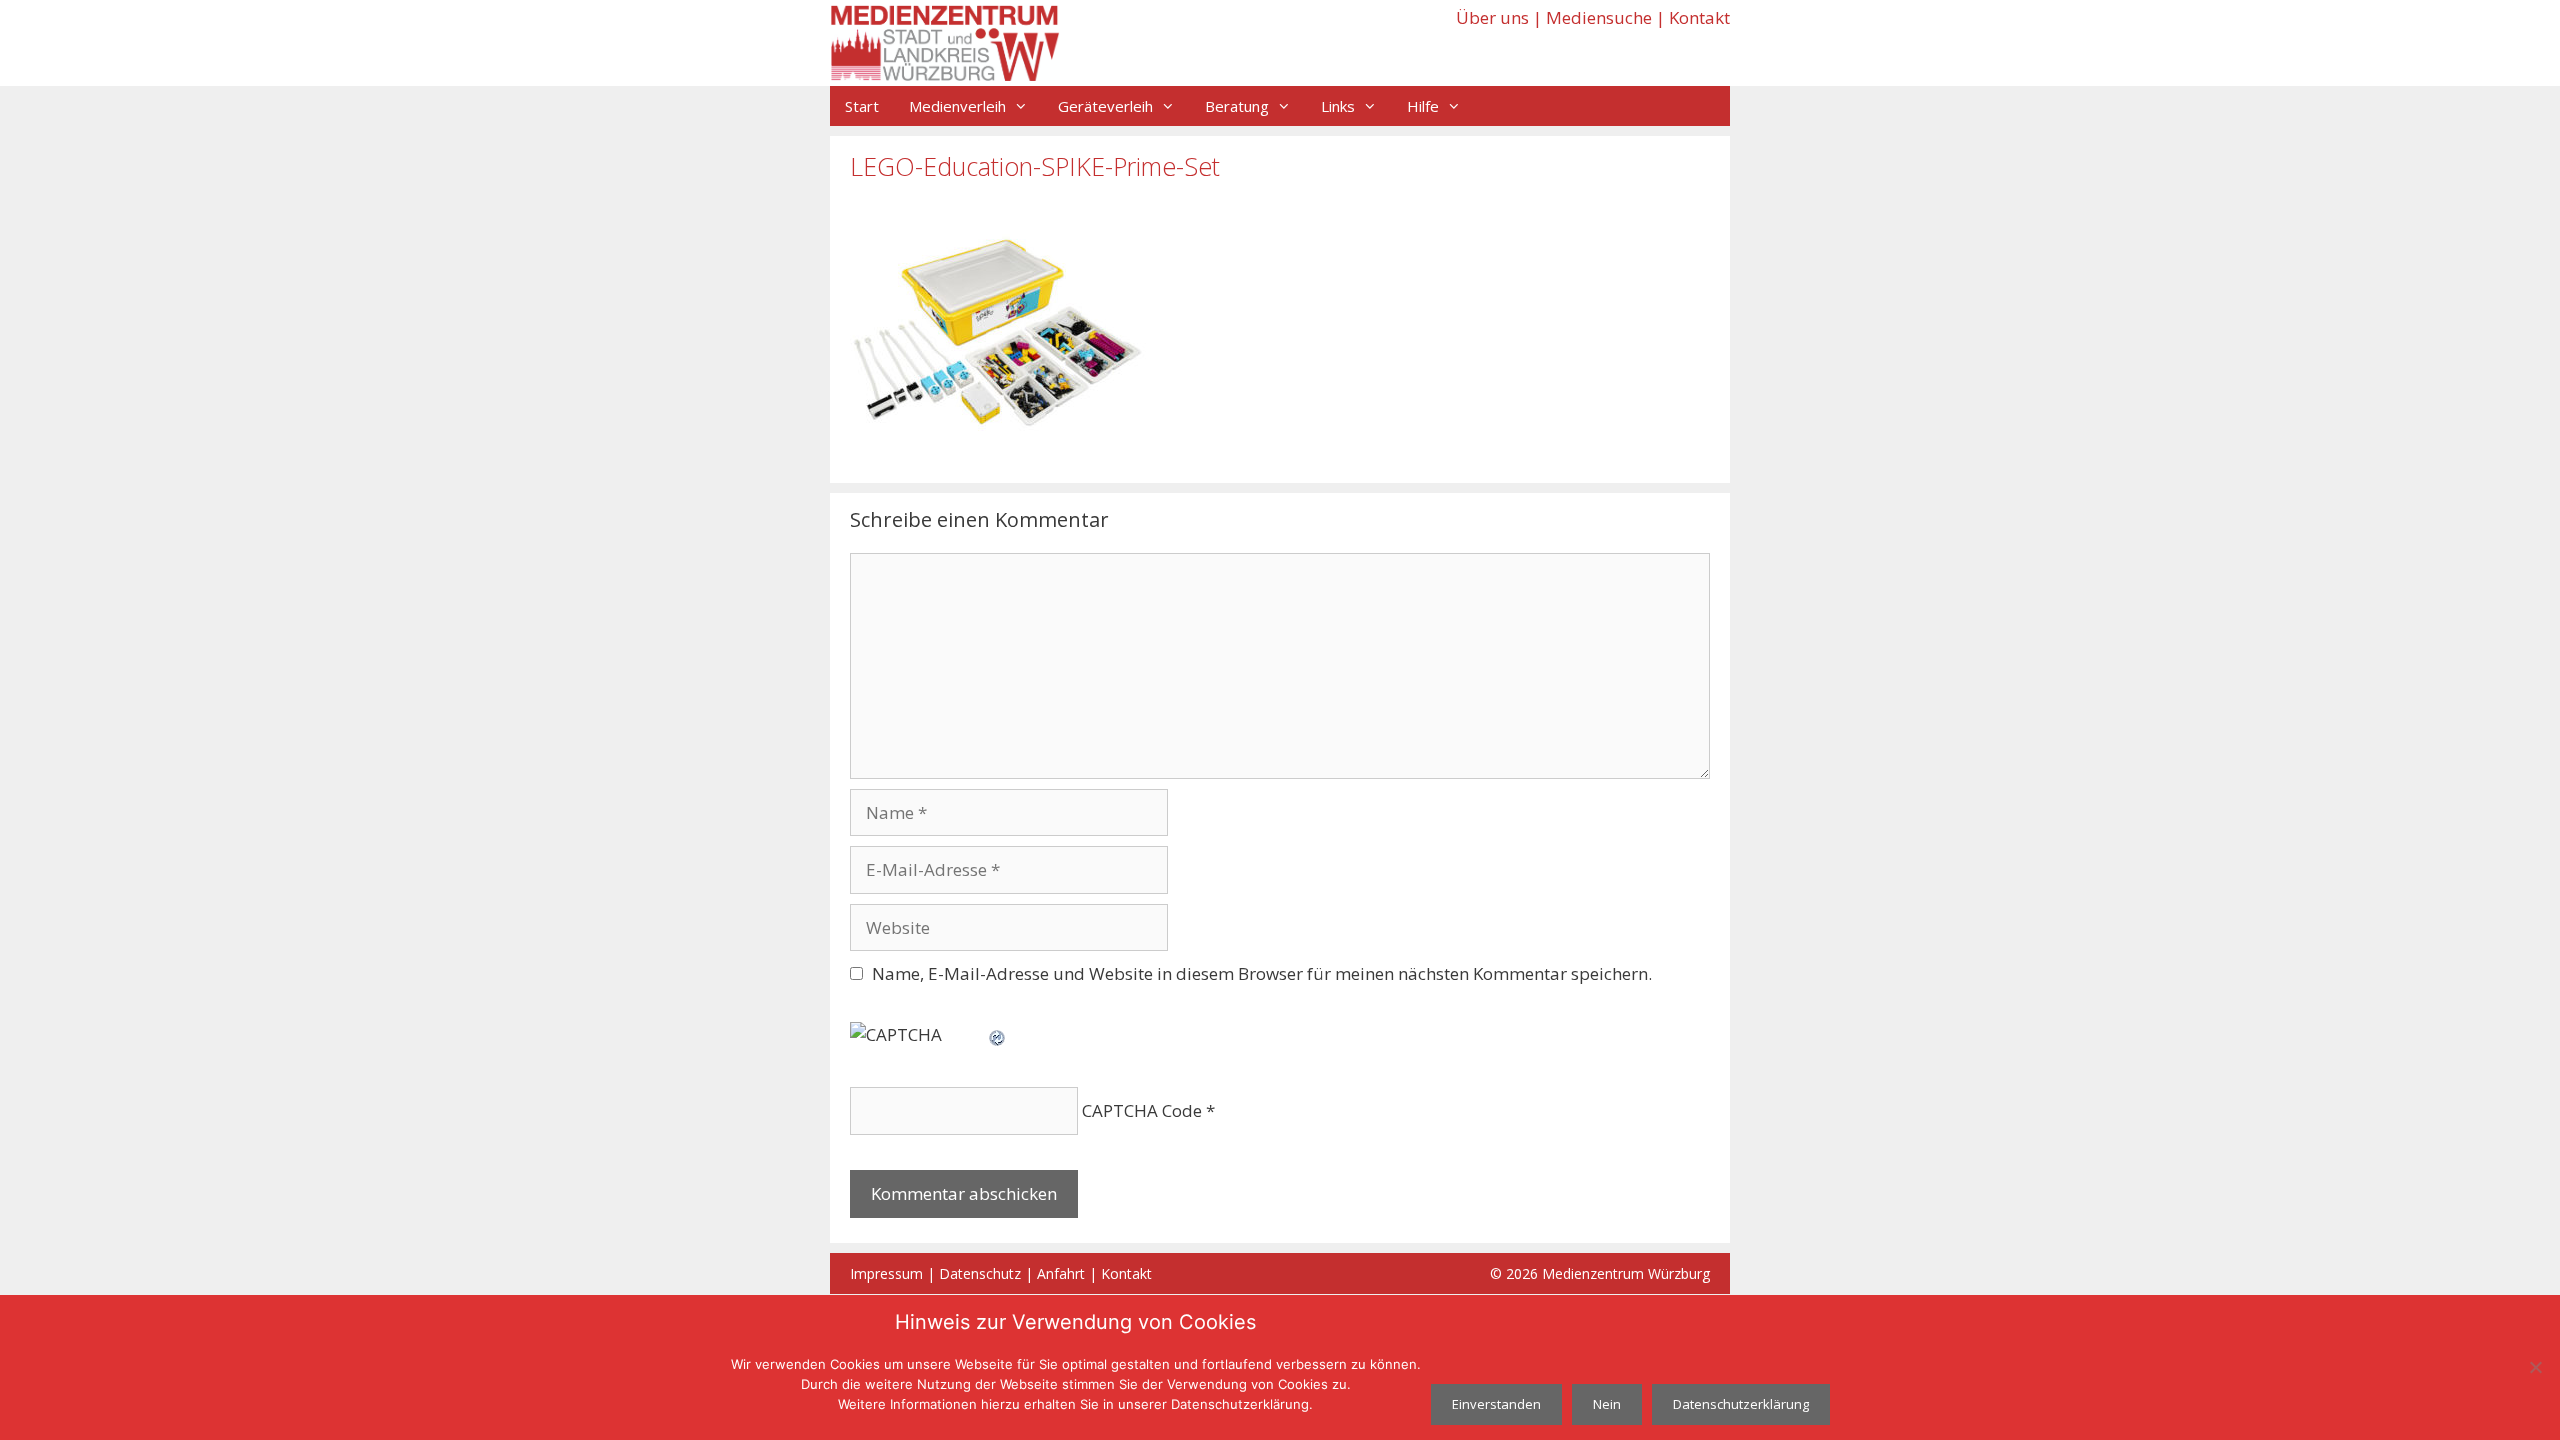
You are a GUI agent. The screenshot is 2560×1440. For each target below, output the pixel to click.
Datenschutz (980, 1273)
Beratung (1237, 106)
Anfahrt (1061, 1273)
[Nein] (2535, 1367)
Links (1338, 106)
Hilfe (1423, 106)
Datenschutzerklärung (1741, 1404)
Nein (1607, 1404)
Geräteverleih (1105, 106)
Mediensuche (1599, 17)
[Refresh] (998, 1034)
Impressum (886, 1273)
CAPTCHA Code (1142, 1110)
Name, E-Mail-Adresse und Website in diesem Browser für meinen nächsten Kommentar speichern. (1262, 973)
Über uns (1492, 17)
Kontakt (1699, 17)
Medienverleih (957, 106)
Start (862, 106)
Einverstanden (1496, 1404)
